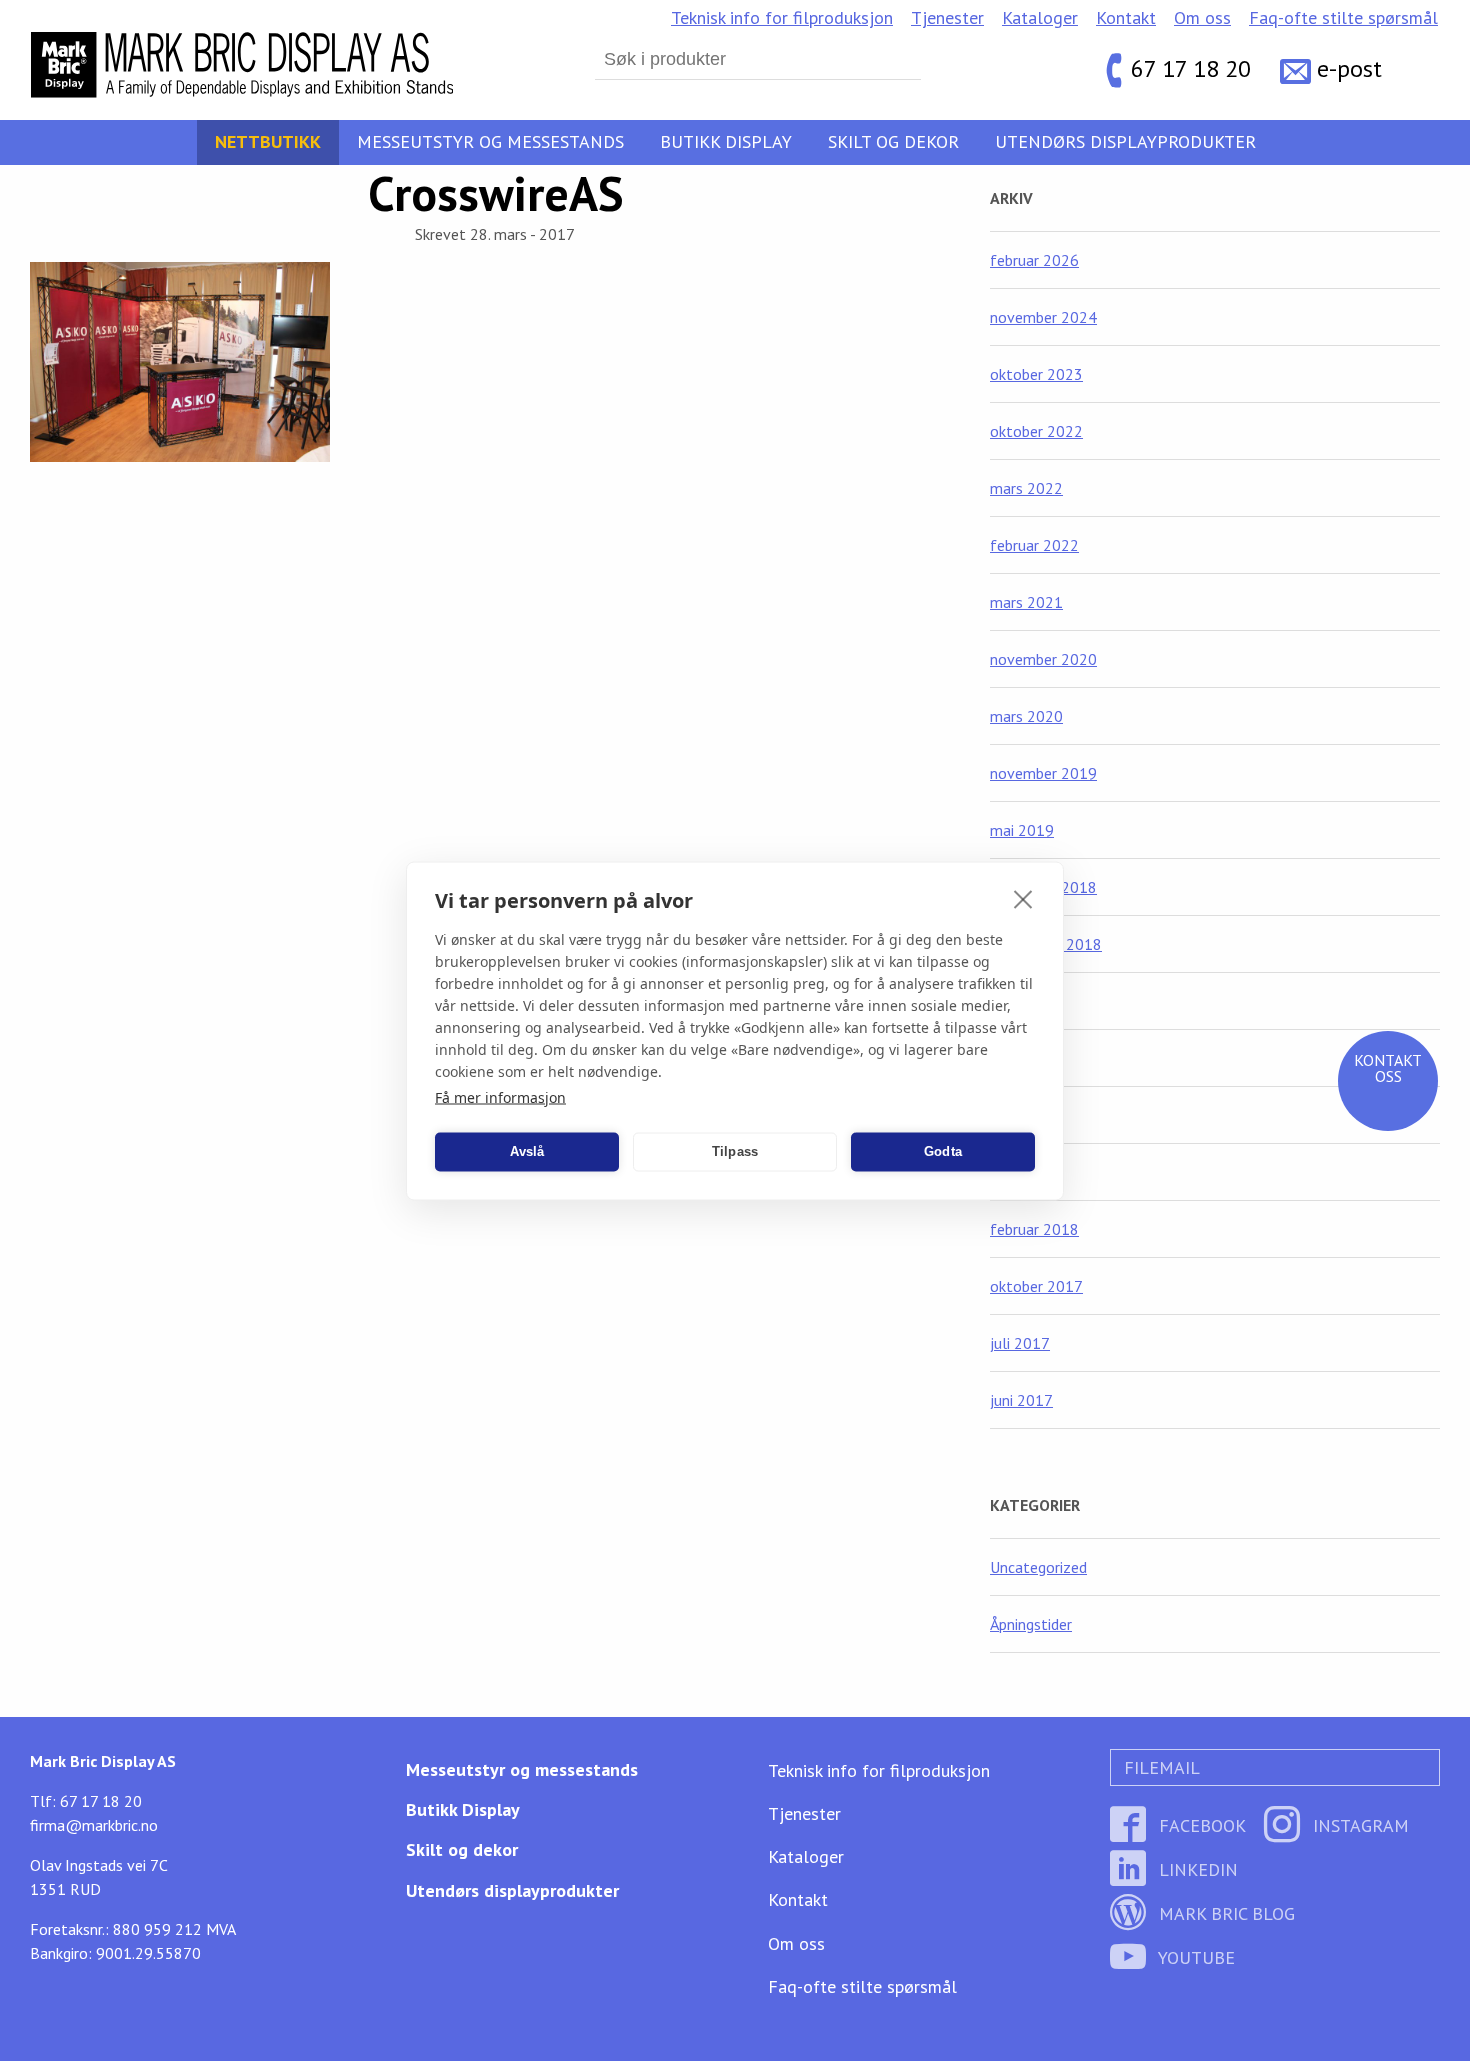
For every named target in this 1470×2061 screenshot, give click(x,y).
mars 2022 (1026, 488)
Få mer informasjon (500, 1096)
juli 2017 (1020, 1343)
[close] (1023, 898)
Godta (943, 1151)
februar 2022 (1034, 545)
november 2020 (1043, 659)
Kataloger (1040, 17)
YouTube (1194, 1957)
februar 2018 (1034, 1229)
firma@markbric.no (94, 1825)
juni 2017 (1021, 1400)
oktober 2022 (1036, 431)
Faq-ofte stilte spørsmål (1343, 17)
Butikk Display (726, 141)
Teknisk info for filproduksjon (782, 17)
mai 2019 (1022, 830)
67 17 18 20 (1191, 69)
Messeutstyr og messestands (490, 141)
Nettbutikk (268, 141)
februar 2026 (1034, 260)
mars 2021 (1026, 602)
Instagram (1358, 1825)
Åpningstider (1031, 1624)
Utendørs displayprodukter (1125, 141)
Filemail (1159, 1767)
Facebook (1200, 1825)
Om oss (1202, 17)
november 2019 (1043, 773)
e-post (1349, 69)
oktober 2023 (1036, 374)
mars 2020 (1026, 716)
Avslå (527, 1151)
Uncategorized (1038, 1567)
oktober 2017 (1036, 1286)
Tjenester (947, 17)
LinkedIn (1196, 1869)
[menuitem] (782, 18)
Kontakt (1126, 17)
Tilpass (735, 1151)
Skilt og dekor (893, 141)
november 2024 (1043, 317)
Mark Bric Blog (1224, 1913)
